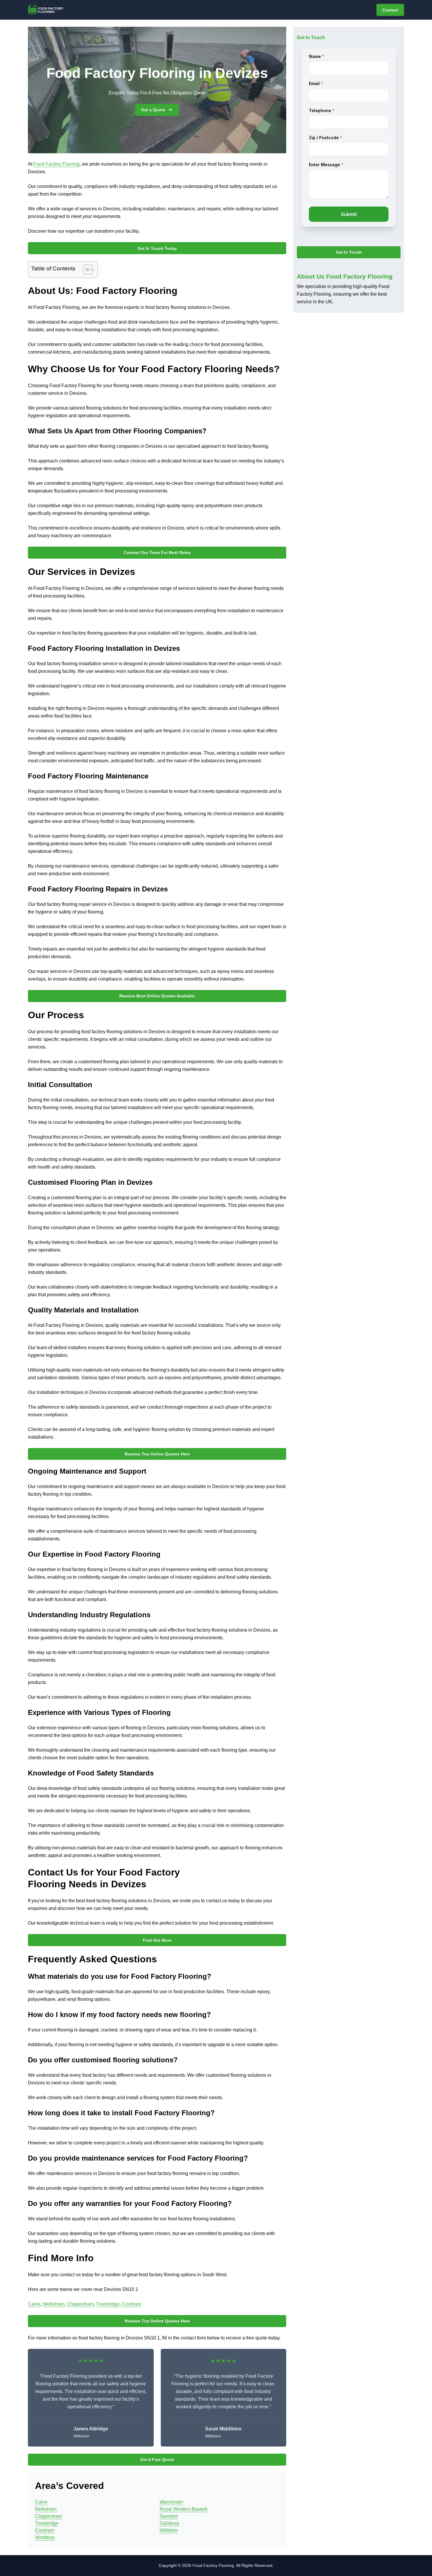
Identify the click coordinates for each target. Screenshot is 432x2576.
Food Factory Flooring (57, 164)
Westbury (45, 2537)
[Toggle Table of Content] (85, 269)
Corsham (132, 2304)
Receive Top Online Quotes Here (157, 1454)
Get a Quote (153, 110)
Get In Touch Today (157, 248)
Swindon (169, 2516)
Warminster (171, 2502)
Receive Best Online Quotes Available (157, 996)
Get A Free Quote (157, 2459)
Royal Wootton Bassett (183, 2509)
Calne (34, 2304)
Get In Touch (349, 252)
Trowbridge (108, 2304)
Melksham (54, 2304)
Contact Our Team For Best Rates (157, 553)
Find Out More (157, 1940)
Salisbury (169, 2523)
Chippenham (80, 2304)
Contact (390, 10)
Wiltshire (169, 2530)
